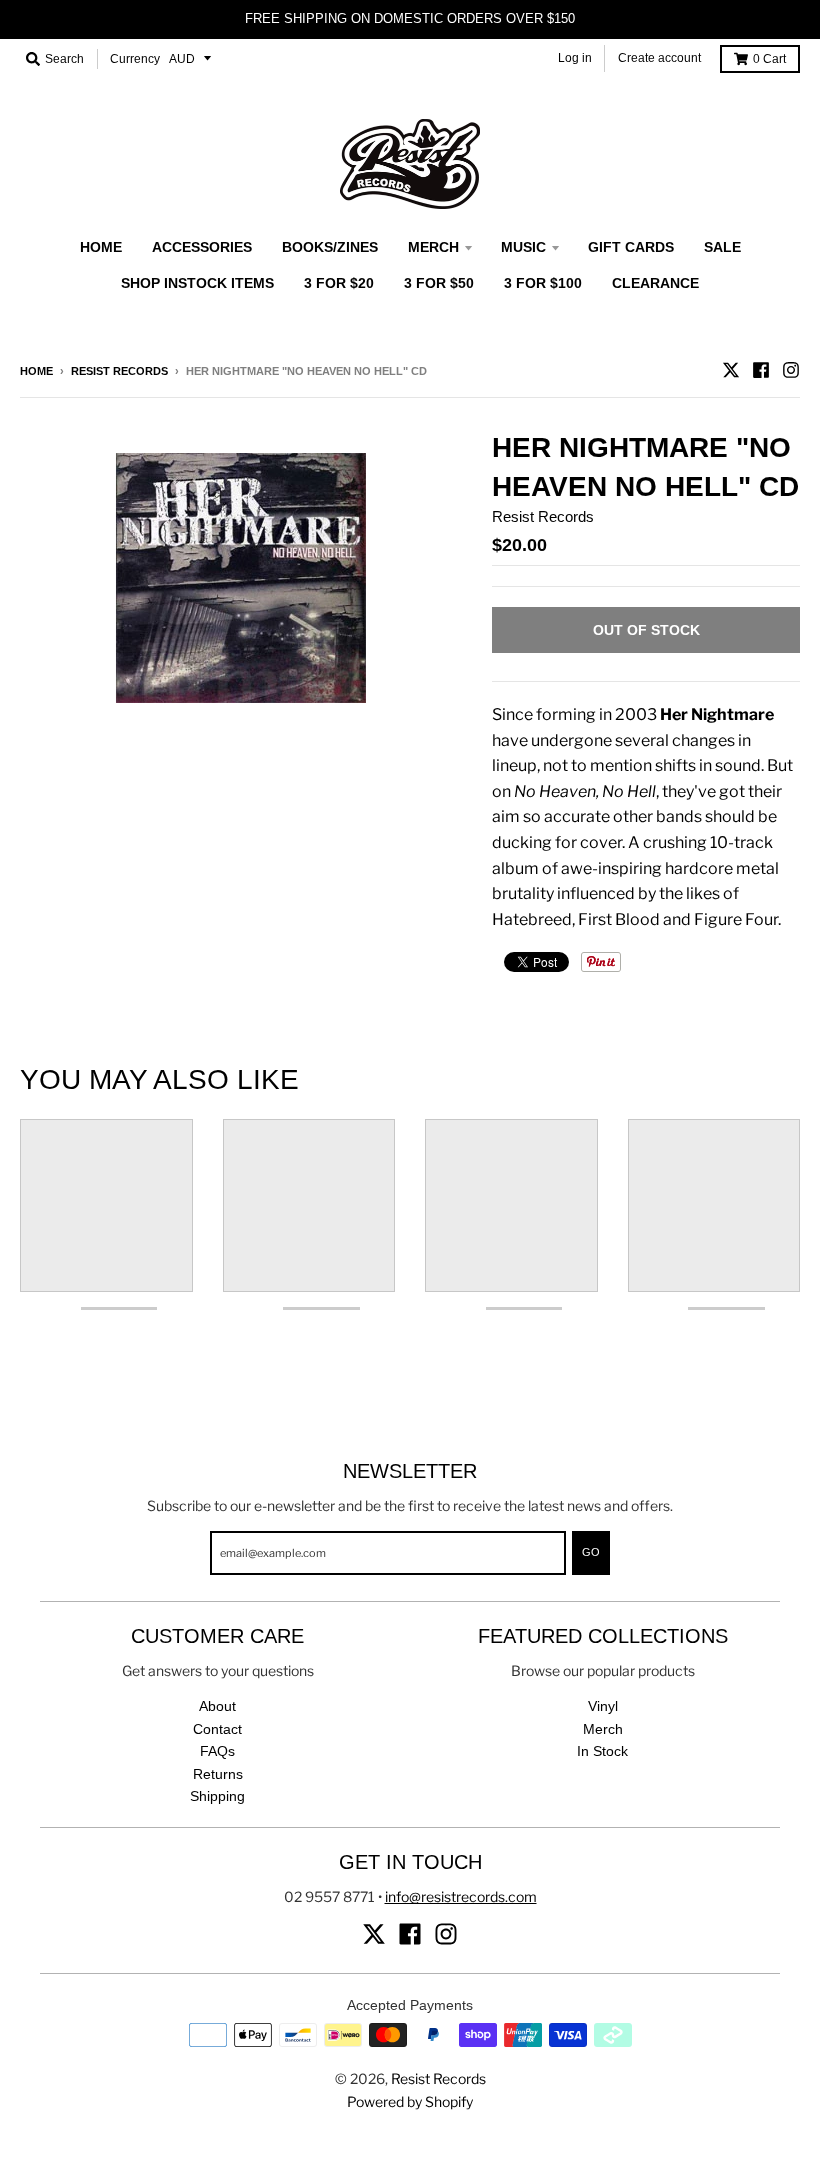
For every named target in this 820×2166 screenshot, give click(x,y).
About (217, 1706)
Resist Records (119, 371)
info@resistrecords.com (461, 1896)
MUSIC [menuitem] (523, 247)
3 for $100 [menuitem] (543, 283)
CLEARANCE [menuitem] (655, 283)
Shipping (217, 1796)
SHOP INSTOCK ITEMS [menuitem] (197, 283)
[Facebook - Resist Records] (761, 370)
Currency (135, 59)
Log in (575, 58)
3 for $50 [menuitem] (439, 283)
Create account (659, 58)
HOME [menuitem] (101, 247)
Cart (769, 59)
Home (36, 371)
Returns (218, 1774)
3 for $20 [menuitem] (339, 283)
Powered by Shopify (410, 2101)
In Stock (602, 1751)
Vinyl (603, 1706)
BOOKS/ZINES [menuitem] (330, 247)
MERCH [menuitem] (433, 247)
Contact (217, 1729)
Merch (603, 1729)
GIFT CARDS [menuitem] (631, 247)
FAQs (217, 1751)
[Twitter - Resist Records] (731, 370)
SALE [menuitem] (722, 247)
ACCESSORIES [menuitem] (202, 247)
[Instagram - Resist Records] (791, 370)
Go (591, 1552)
